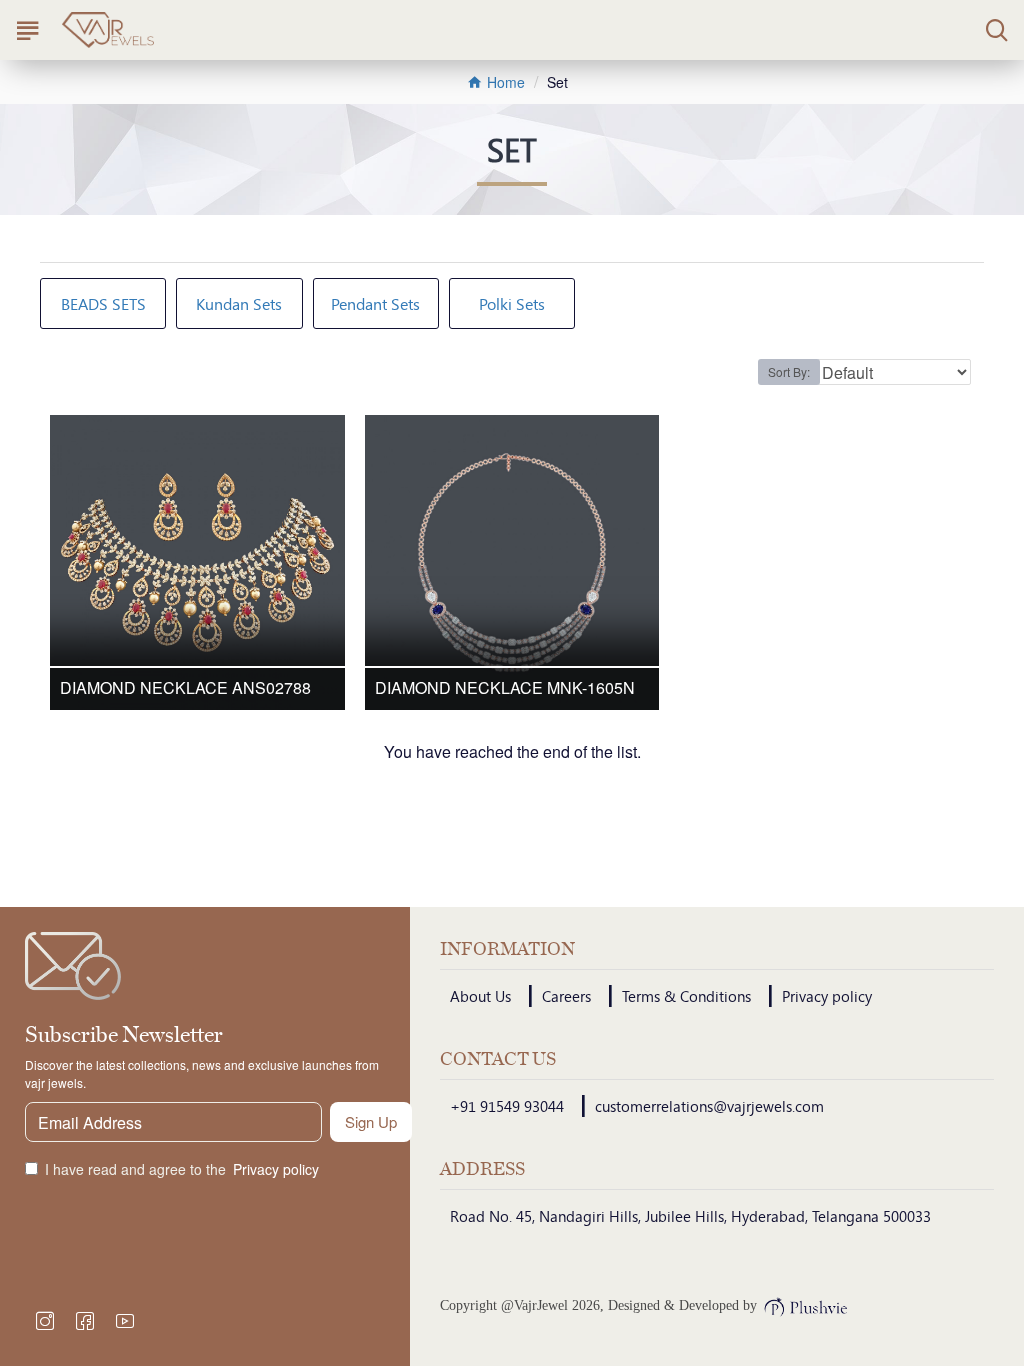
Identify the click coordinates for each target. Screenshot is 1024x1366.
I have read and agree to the (182, 1169)
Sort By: (789, 371)
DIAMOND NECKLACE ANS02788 (185, 688)
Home (504, 82)
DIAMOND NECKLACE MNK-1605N (505, 688)
